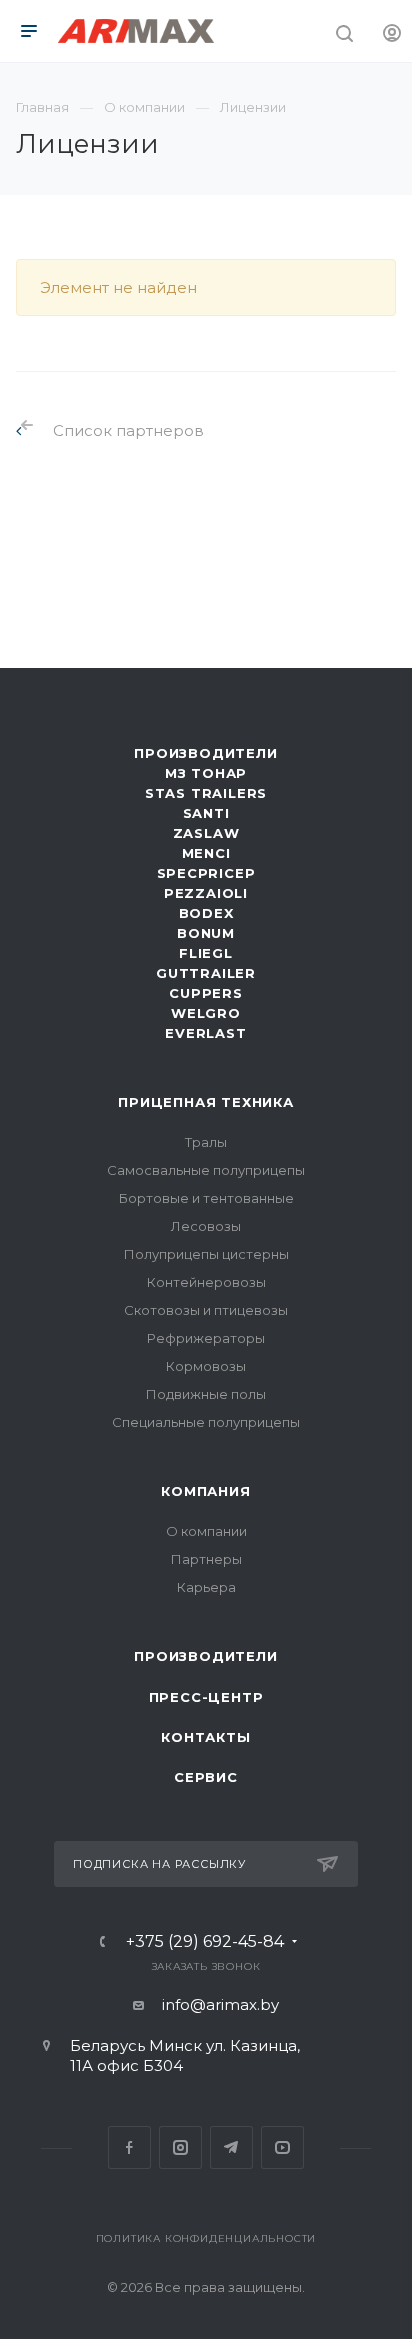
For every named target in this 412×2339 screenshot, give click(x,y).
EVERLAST (205, 1033)
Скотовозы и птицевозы (206, 1310)
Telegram (231, 2147)
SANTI (206, 813)
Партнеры (206, 1559)
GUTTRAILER (206, 973)
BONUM (206, 933)
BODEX (206, 913)
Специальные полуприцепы (206, 1422)
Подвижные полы (206, 1394)
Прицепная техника (206, 1102)
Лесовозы (206, 1226)
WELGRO (206, 1013)
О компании (206, 1531)
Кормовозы (206, 1366)
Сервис (206, 1777)
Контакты (205, 1737)
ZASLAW (206, 833)
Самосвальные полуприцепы (206, 1170)
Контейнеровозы (206, 1282)
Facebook (129, 2147)
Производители (205, 753)
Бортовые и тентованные (206, 1198)
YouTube (282, 2147)
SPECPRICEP (206, 873)
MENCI (206, 853)
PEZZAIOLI (206, 893)
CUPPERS (206, 993)
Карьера (206, 1587)
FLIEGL (206, 953)
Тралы (206, 1142)
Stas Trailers (206, 793)
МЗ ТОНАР (206, 773)
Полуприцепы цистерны (206, 1254)
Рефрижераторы (206, 1338)
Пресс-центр (206, 1697)
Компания (205, 1491)
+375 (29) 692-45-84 (205, 1942)
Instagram (180, 2147)
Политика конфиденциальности (206, 2238)
